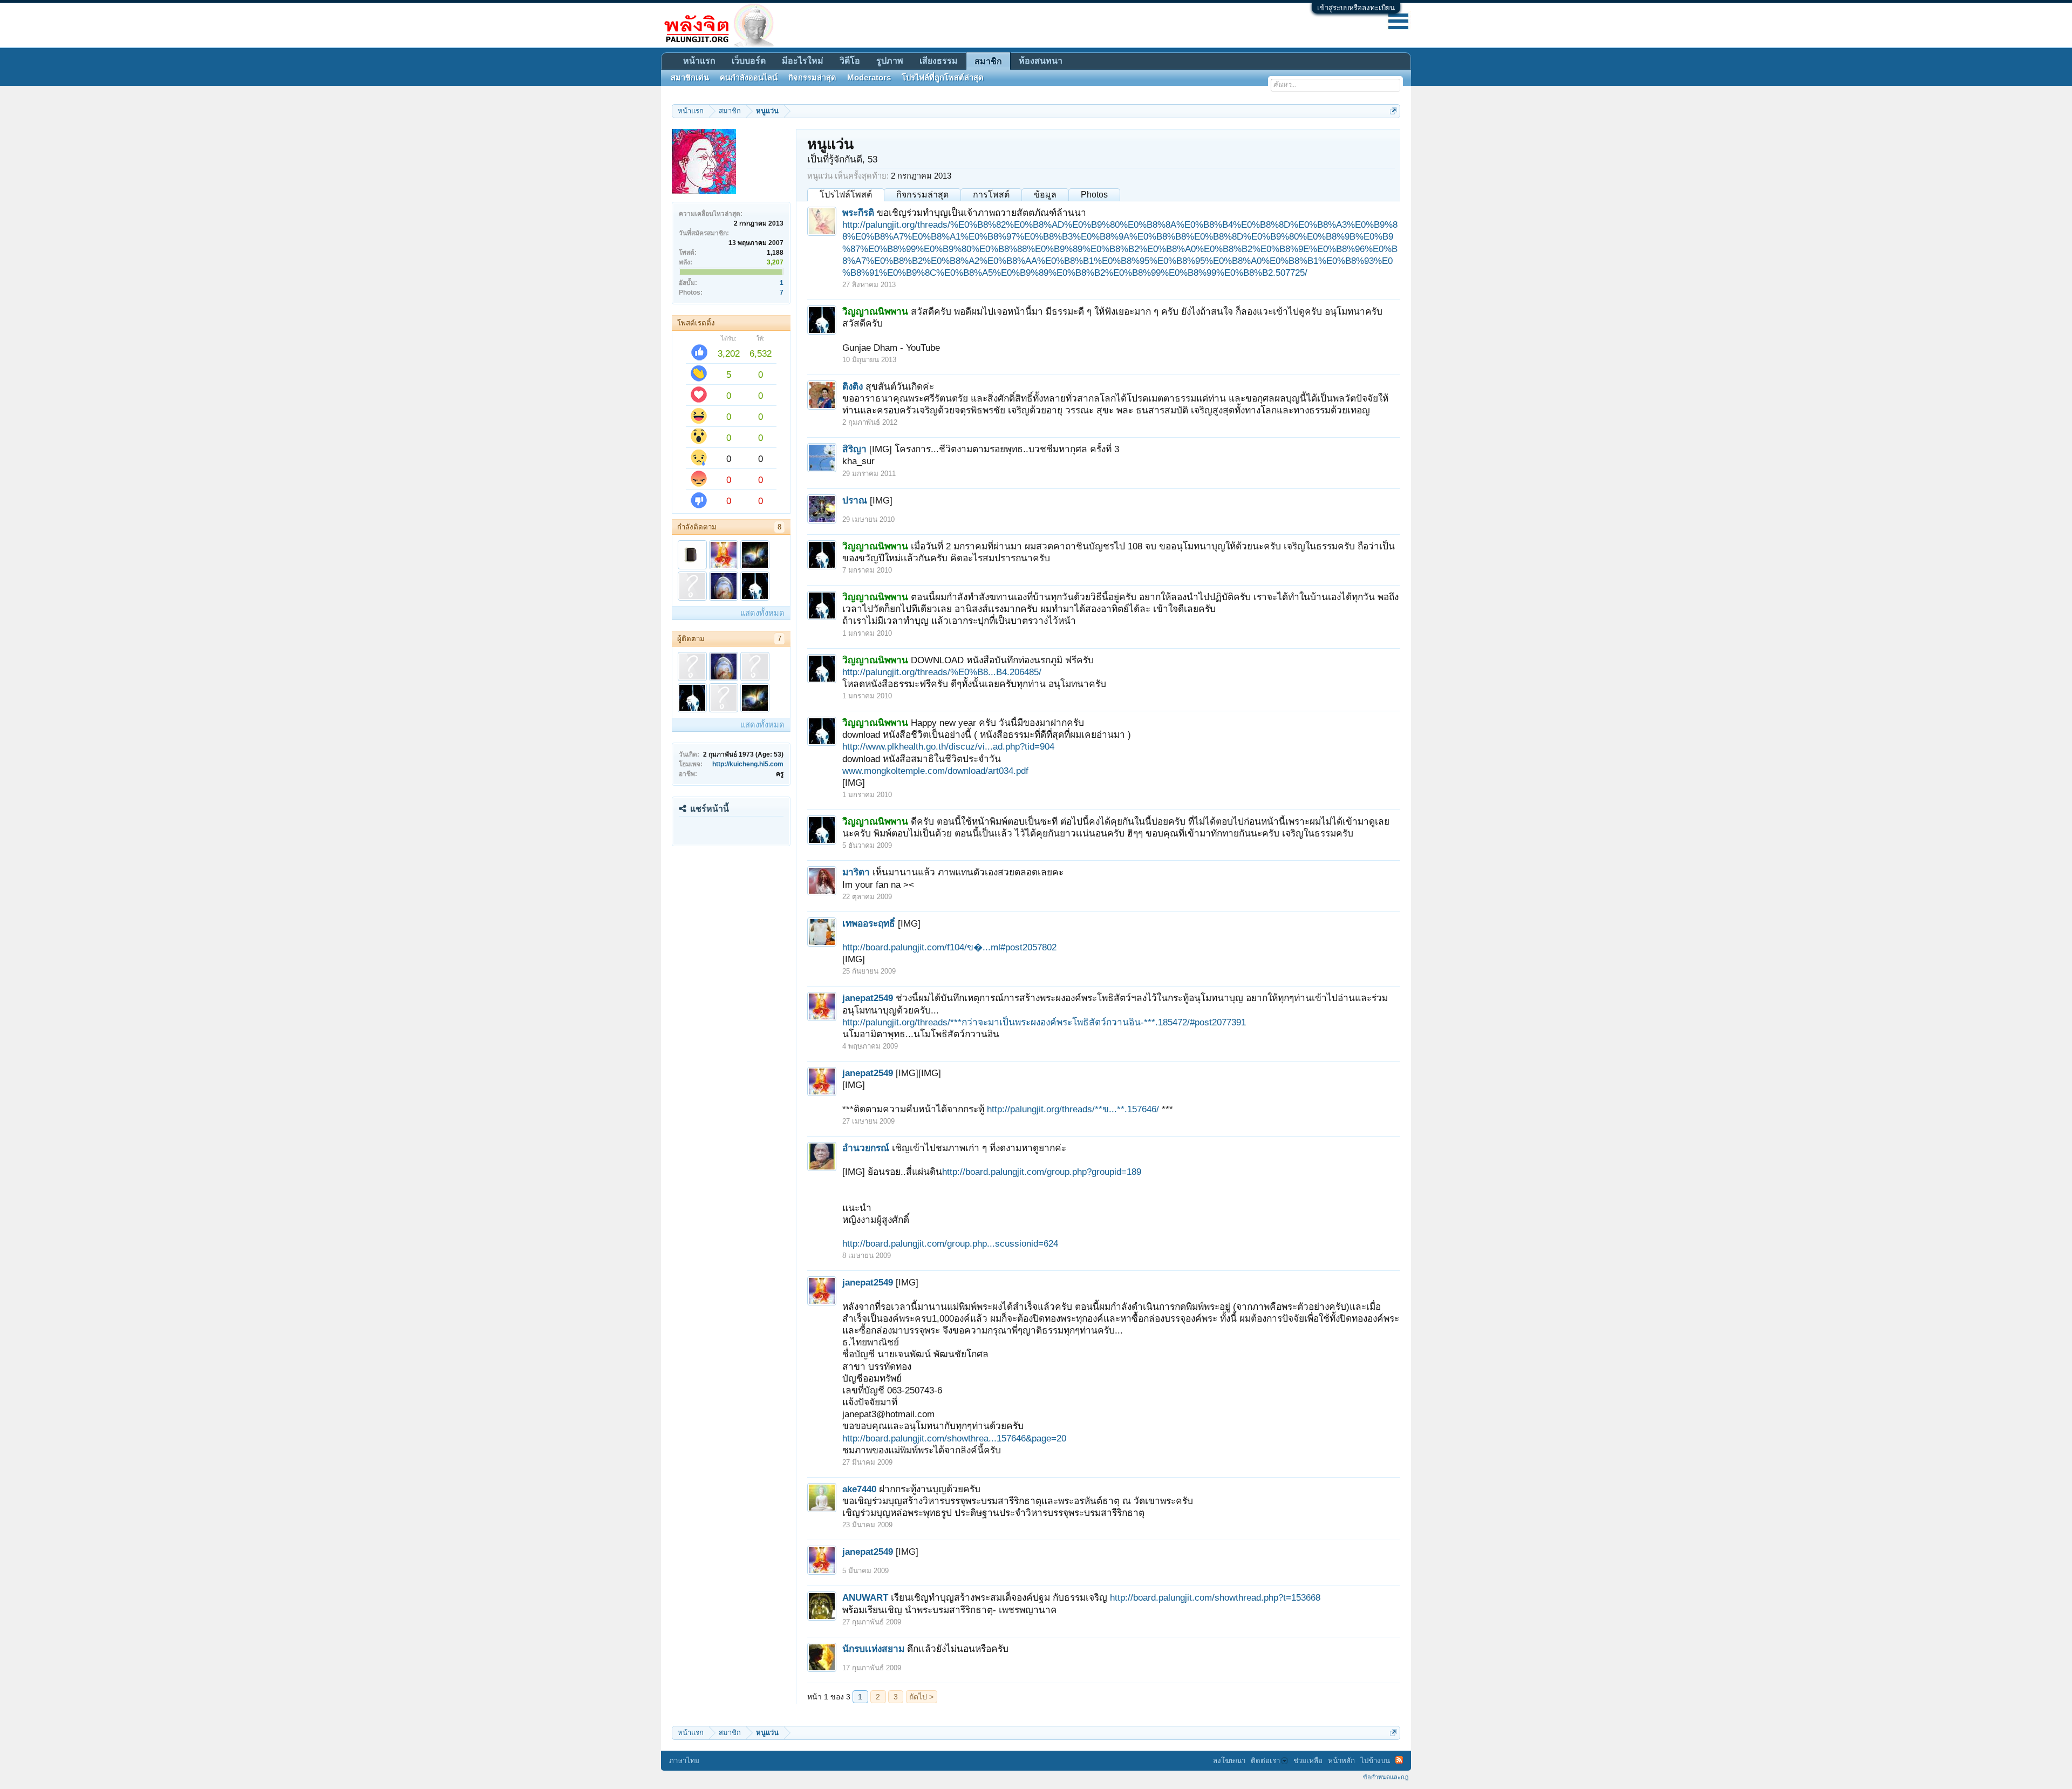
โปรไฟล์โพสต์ (846, 195)
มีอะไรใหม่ (803, 61)
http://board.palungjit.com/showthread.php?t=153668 (1215, 1597)
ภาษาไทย (684, 1761)
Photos (1094, 195)
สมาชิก (988, 61)
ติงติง (853, 386)
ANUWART (865, 1597)
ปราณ (855, 500)
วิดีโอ (850, 61)
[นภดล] (724, 698)
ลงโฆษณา (1229, 1761)
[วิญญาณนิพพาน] (755, 586)
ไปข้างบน (1375, 1761)
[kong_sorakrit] (755, 555)
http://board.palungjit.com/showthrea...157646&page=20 (954, 1438)
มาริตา (856, 872)
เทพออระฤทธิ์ (869, 923)
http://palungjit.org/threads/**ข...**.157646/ (1073, 1109)
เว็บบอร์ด (749, 61)
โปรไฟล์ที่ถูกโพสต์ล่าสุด (943, 78)
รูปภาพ (890, 61)
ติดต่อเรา (1265, 1761)
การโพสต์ (991, 195)
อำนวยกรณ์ (866, 1148)
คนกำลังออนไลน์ (749, 78)
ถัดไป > (921, 1697)
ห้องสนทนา (1041, 61)
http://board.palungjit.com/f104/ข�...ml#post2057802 (949, 947)
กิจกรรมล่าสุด (922, 195)
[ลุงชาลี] (724, 586)
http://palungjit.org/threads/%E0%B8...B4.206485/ (942, 672)
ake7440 (859, 1489)
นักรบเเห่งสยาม (873, 1649)
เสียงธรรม (939, 61)
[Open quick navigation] (1393, 111)
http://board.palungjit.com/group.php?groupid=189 (1042, 1172)
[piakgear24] (692, 666)
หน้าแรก (699, 61)
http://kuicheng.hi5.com (748, 764)
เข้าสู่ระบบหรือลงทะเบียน (1356, 8)
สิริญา (854, 449)
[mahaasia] (692, 586)
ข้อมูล (1045, 195)
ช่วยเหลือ (1308, 1761)
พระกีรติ (858, 213)
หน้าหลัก (1341, 1761)
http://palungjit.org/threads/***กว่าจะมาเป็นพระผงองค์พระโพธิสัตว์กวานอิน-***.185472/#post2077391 (1044, 1022)
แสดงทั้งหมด (762, 613)
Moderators (869, 78)
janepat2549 (868, 998)
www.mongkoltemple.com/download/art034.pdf (935, 771)
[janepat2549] (724, 555)
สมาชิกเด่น (690, 78)
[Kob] (692, 555)
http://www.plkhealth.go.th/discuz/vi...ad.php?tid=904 (948, 746)
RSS (1399, 1760)
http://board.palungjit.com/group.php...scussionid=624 (950, 1243)
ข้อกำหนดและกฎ (1386, 1777)
